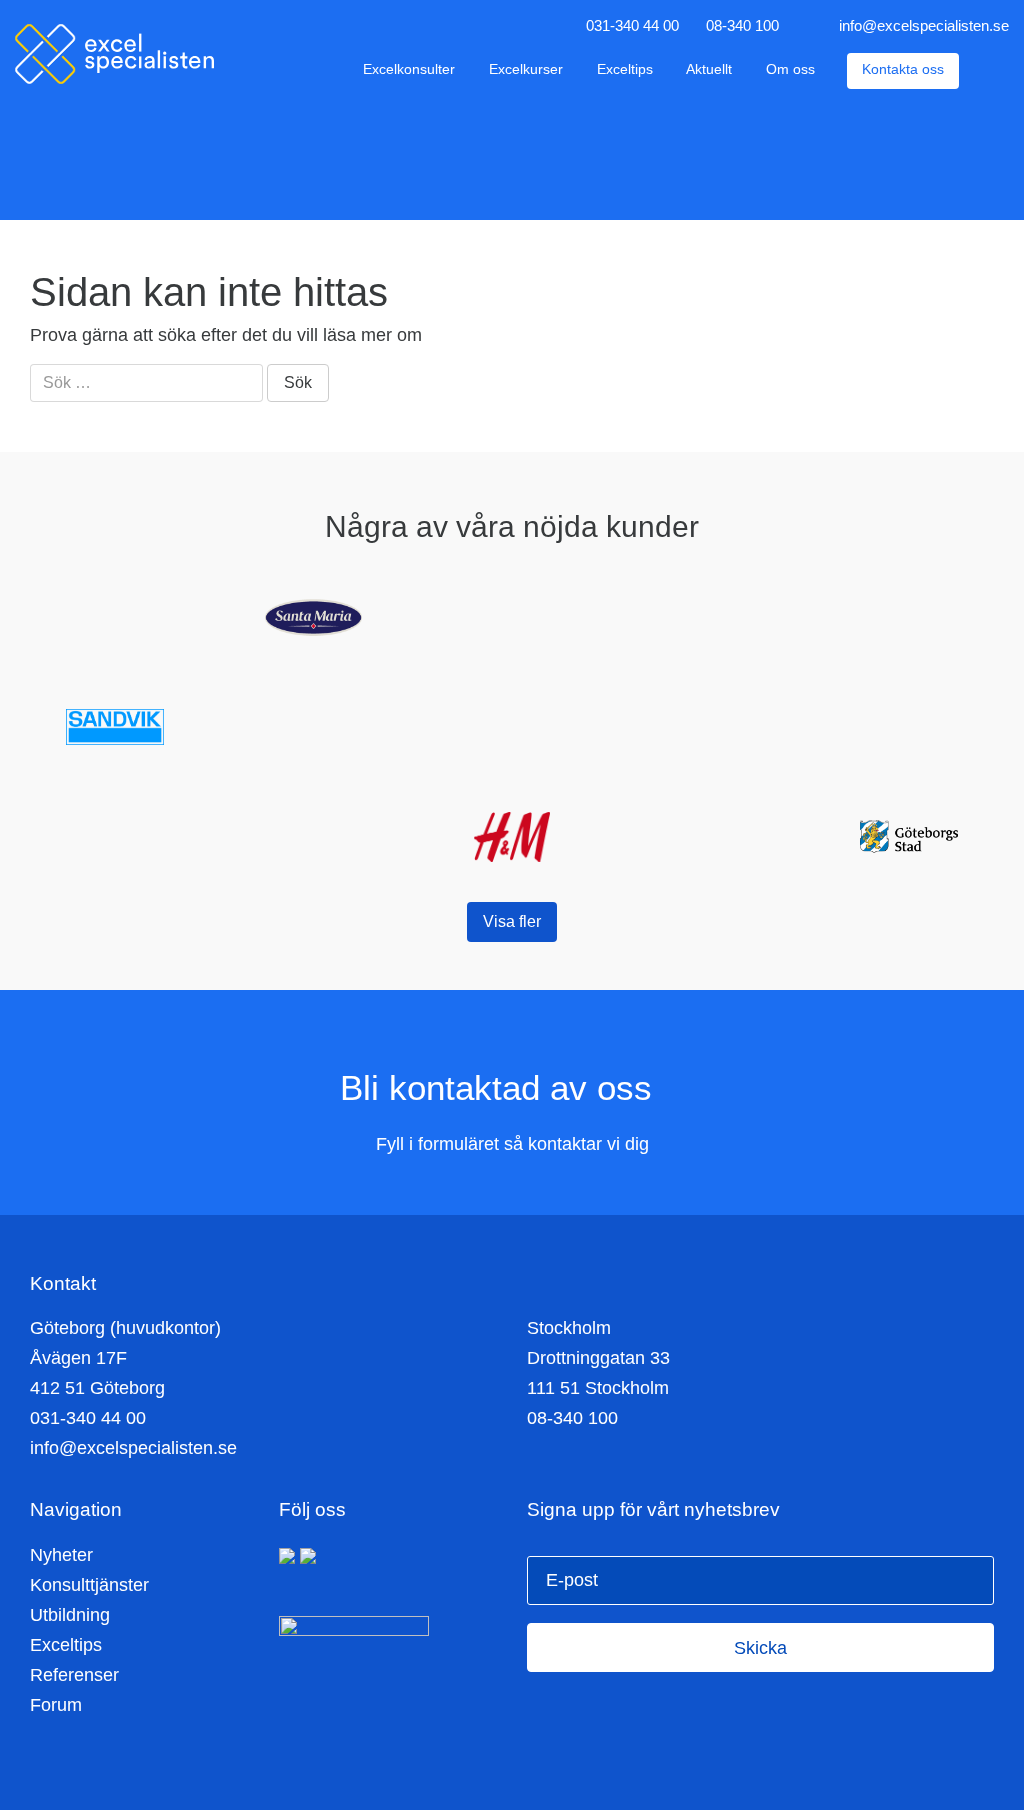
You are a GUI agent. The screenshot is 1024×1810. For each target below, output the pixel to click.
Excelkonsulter (409, 69)
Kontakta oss (903, 69)
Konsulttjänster (89, 1585)
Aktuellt (709, 69)
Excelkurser (526, 69)
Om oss (790, 69)
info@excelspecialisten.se (924, 25)
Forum (56, 1705)
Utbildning (70, 1615)
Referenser (74, 1675)
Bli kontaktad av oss (501, 1087)
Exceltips (625, 69)
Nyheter (61, 1555)
